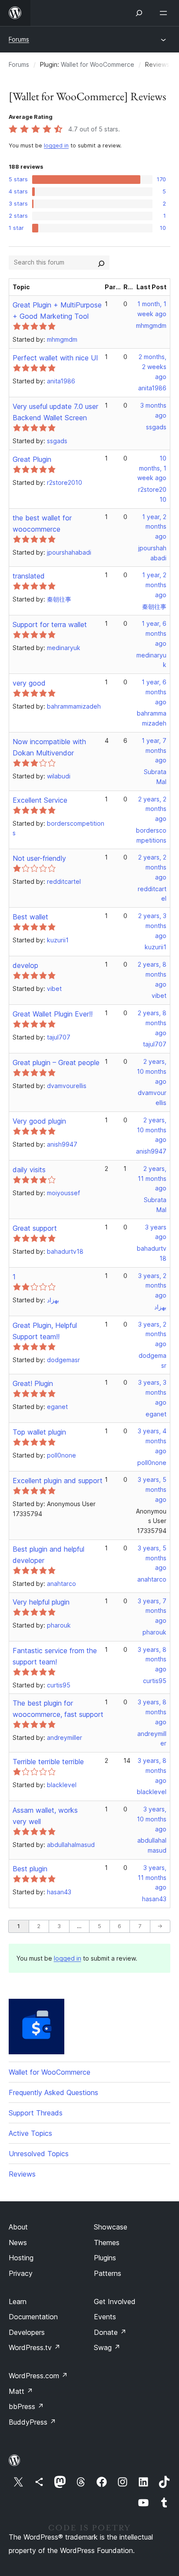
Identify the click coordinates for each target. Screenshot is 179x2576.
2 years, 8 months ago (152, 974)
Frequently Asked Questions (53, 2092)
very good (29, 683)
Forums (19, 39)
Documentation (33, 2317)
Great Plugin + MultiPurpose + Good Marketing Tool (57, 311)
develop (25, 965)
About (18, 2227)
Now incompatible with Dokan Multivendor (49, 747)
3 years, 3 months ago (152, 1392)
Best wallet (30, 917)
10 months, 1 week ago (152, 468)
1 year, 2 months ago (154, 527)
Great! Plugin (33, 1383)
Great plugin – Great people (56, 1062)
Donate (110, 2332)
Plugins (105, 2258)
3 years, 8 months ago (152, 1659)
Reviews (22, 2174)
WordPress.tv (35, 2347)
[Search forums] (101, 262)
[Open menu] (165, 13)
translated (29, 576)
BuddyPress (32, 2422)
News (18, 2243)
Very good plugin (39, 1121)
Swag (107, 2347)
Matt (21, 2391)
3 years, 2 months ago (152, 1286)
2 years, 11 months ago (152, 1178)
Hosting (21, 2258)
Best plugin (30, 1869)
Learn (18, 2301)
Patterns (108, 2273)
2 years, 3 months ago (152, 926)
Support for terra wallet (50, 624)
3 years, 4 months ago (152, 1441)
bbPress (26, 2406)
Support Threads (36, 2113)
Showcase (111, 2227)
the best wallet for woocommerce (42, 523)
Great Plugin (32, 459)
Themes (107, 2243)
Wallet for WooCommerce (98, 64)
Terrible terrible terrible (48, 1762)
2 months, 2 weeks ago (152, 367)
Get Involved (115, 2301)
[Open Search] (139, 13)
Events (105, 2317)
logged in (56, 145)
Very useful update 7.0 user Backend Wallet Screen (55, 412)
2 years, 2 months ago (152, 809)
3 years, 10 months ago (152, 1819)
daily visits (29, 1170)
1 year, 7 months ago (154, 750)
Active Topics (30, 2133)
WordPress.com (38, 2376)
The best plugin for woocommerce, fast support (58, 1709)
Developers (27, 2332)
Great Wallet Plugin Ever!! (53, 1014)
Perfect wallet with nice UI (55, 358)
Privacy (21, 2273)
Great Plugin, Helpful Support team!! (45, 1331)
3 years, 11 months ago (152, 1878)
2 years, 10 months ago (152, 1071)
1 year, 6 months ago (154, 633)
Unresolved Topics (39, 2154)
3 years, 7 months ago (152, 1611)
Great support (35, 1228)
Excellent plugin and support (58, 1481)
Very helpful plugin (41, 1602)
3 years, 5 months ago (152, 1489)
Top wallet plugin (39, 1432)
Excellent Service (40, 800)
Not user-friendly (39, 858)
